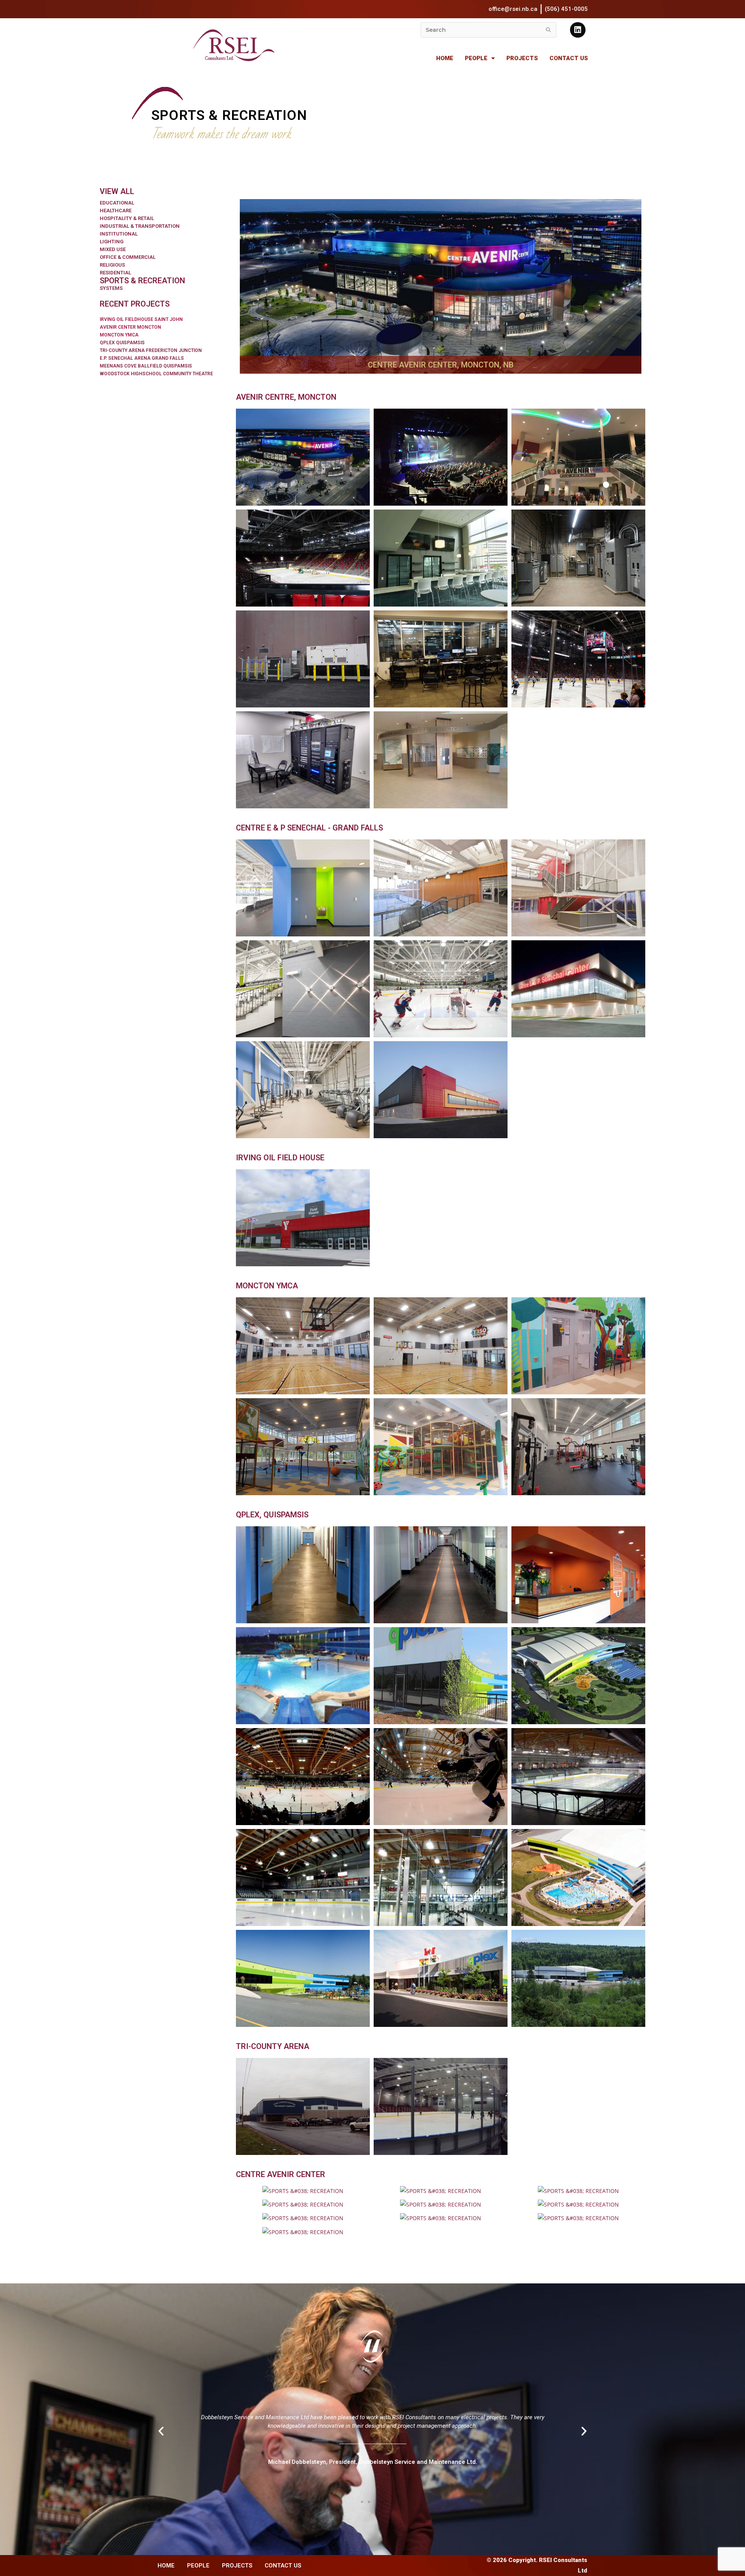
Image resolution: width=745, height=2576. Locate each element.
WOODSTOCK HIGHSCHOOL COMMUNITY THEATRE (156, 374)
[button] (362, 2502)
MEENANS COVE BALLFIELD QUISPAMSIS (146, 366)
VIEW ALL (117, 191)
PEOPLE (476, 58)
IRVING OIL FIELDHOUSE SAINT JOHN (141, 319)
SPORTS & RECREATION (142, 281)
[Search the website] (489, 29)
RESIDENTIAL (115, 273)
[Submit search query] (549, 30)
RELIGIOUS (112, 265)
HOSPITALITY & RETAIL (127, 218)
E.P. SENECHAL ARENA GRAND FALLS (142, 358)
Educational (117, 203)
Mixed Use (113, 249)
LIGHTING (112, 242)
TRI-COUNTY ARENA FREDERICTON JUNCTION (151, 350)
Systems (111, 288)
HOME (445, 58)
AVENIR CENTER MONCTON (130, 327)
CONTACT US (569, 58)
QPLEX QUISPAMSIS (122, 343)
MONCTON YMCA (119, 335)
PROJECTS (522, 58)
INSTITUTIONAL (119, 234)
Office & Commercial (128, 257)
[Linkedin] (578, 30)
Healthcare (116, 211)
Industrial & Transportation (140, 226)
